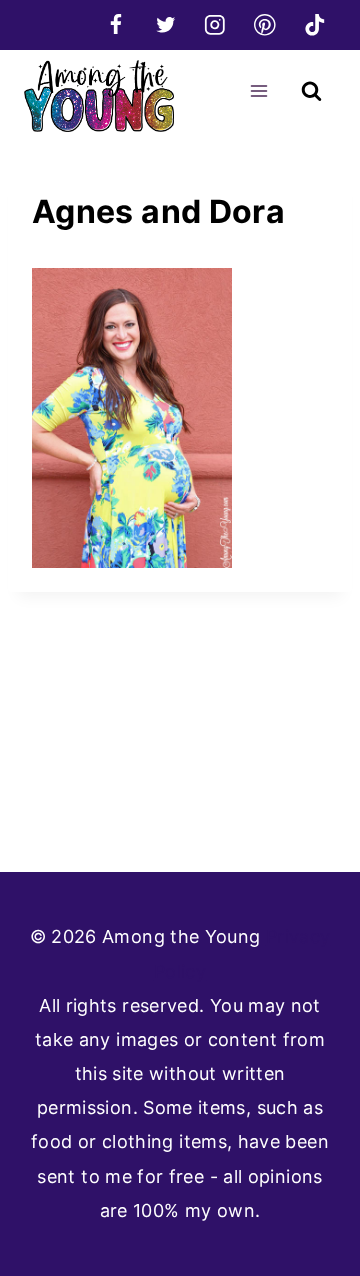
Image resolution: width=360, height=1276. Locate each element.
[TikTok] (314, 24)
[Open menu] (258, 90)
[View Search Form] (311, 91)
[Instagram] (215, 24)
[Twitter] (165, 24)
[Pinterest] (264, 24)
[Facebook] (115, 24)
